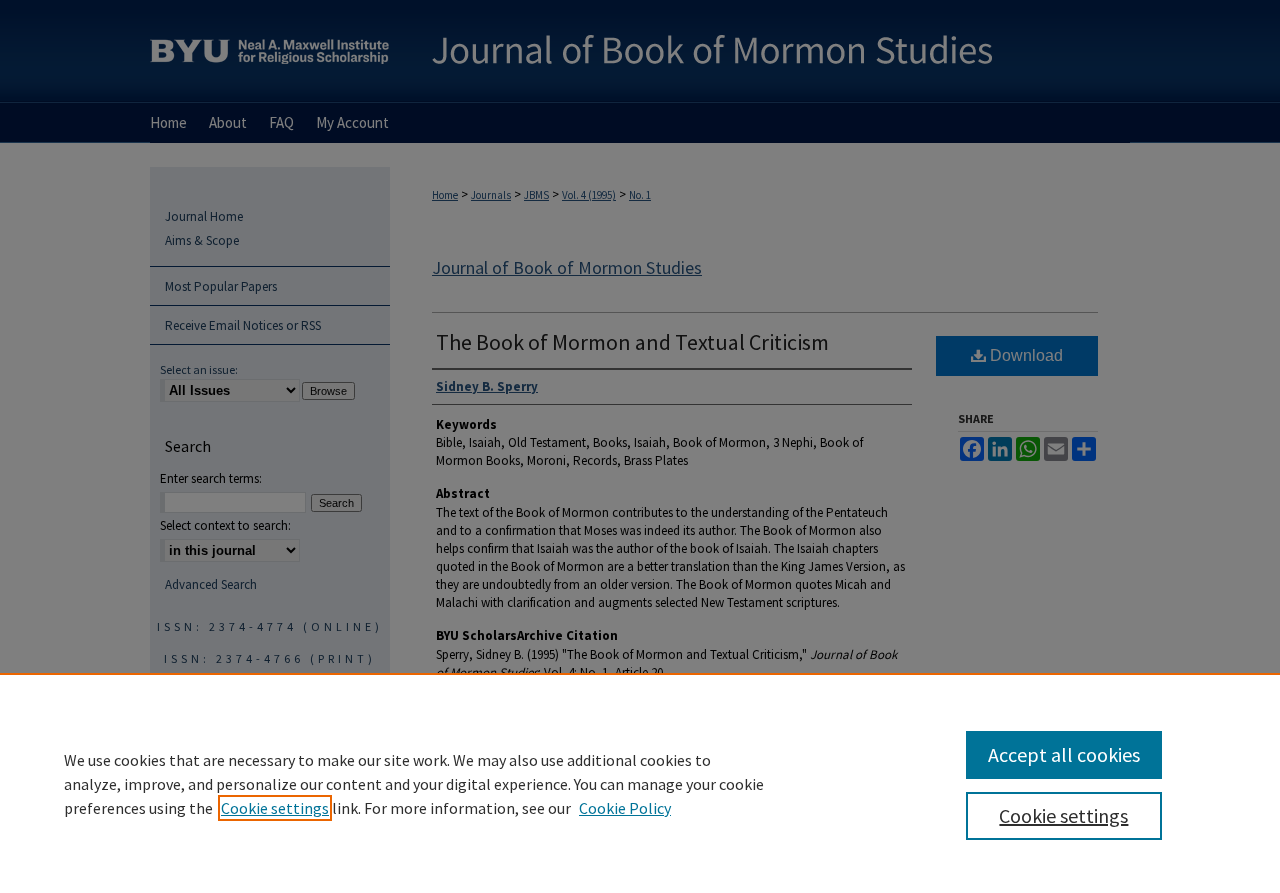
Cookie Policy (625, 808)
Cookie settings (275, 808)
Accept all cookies (1064, 754)
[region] (640, 783)
